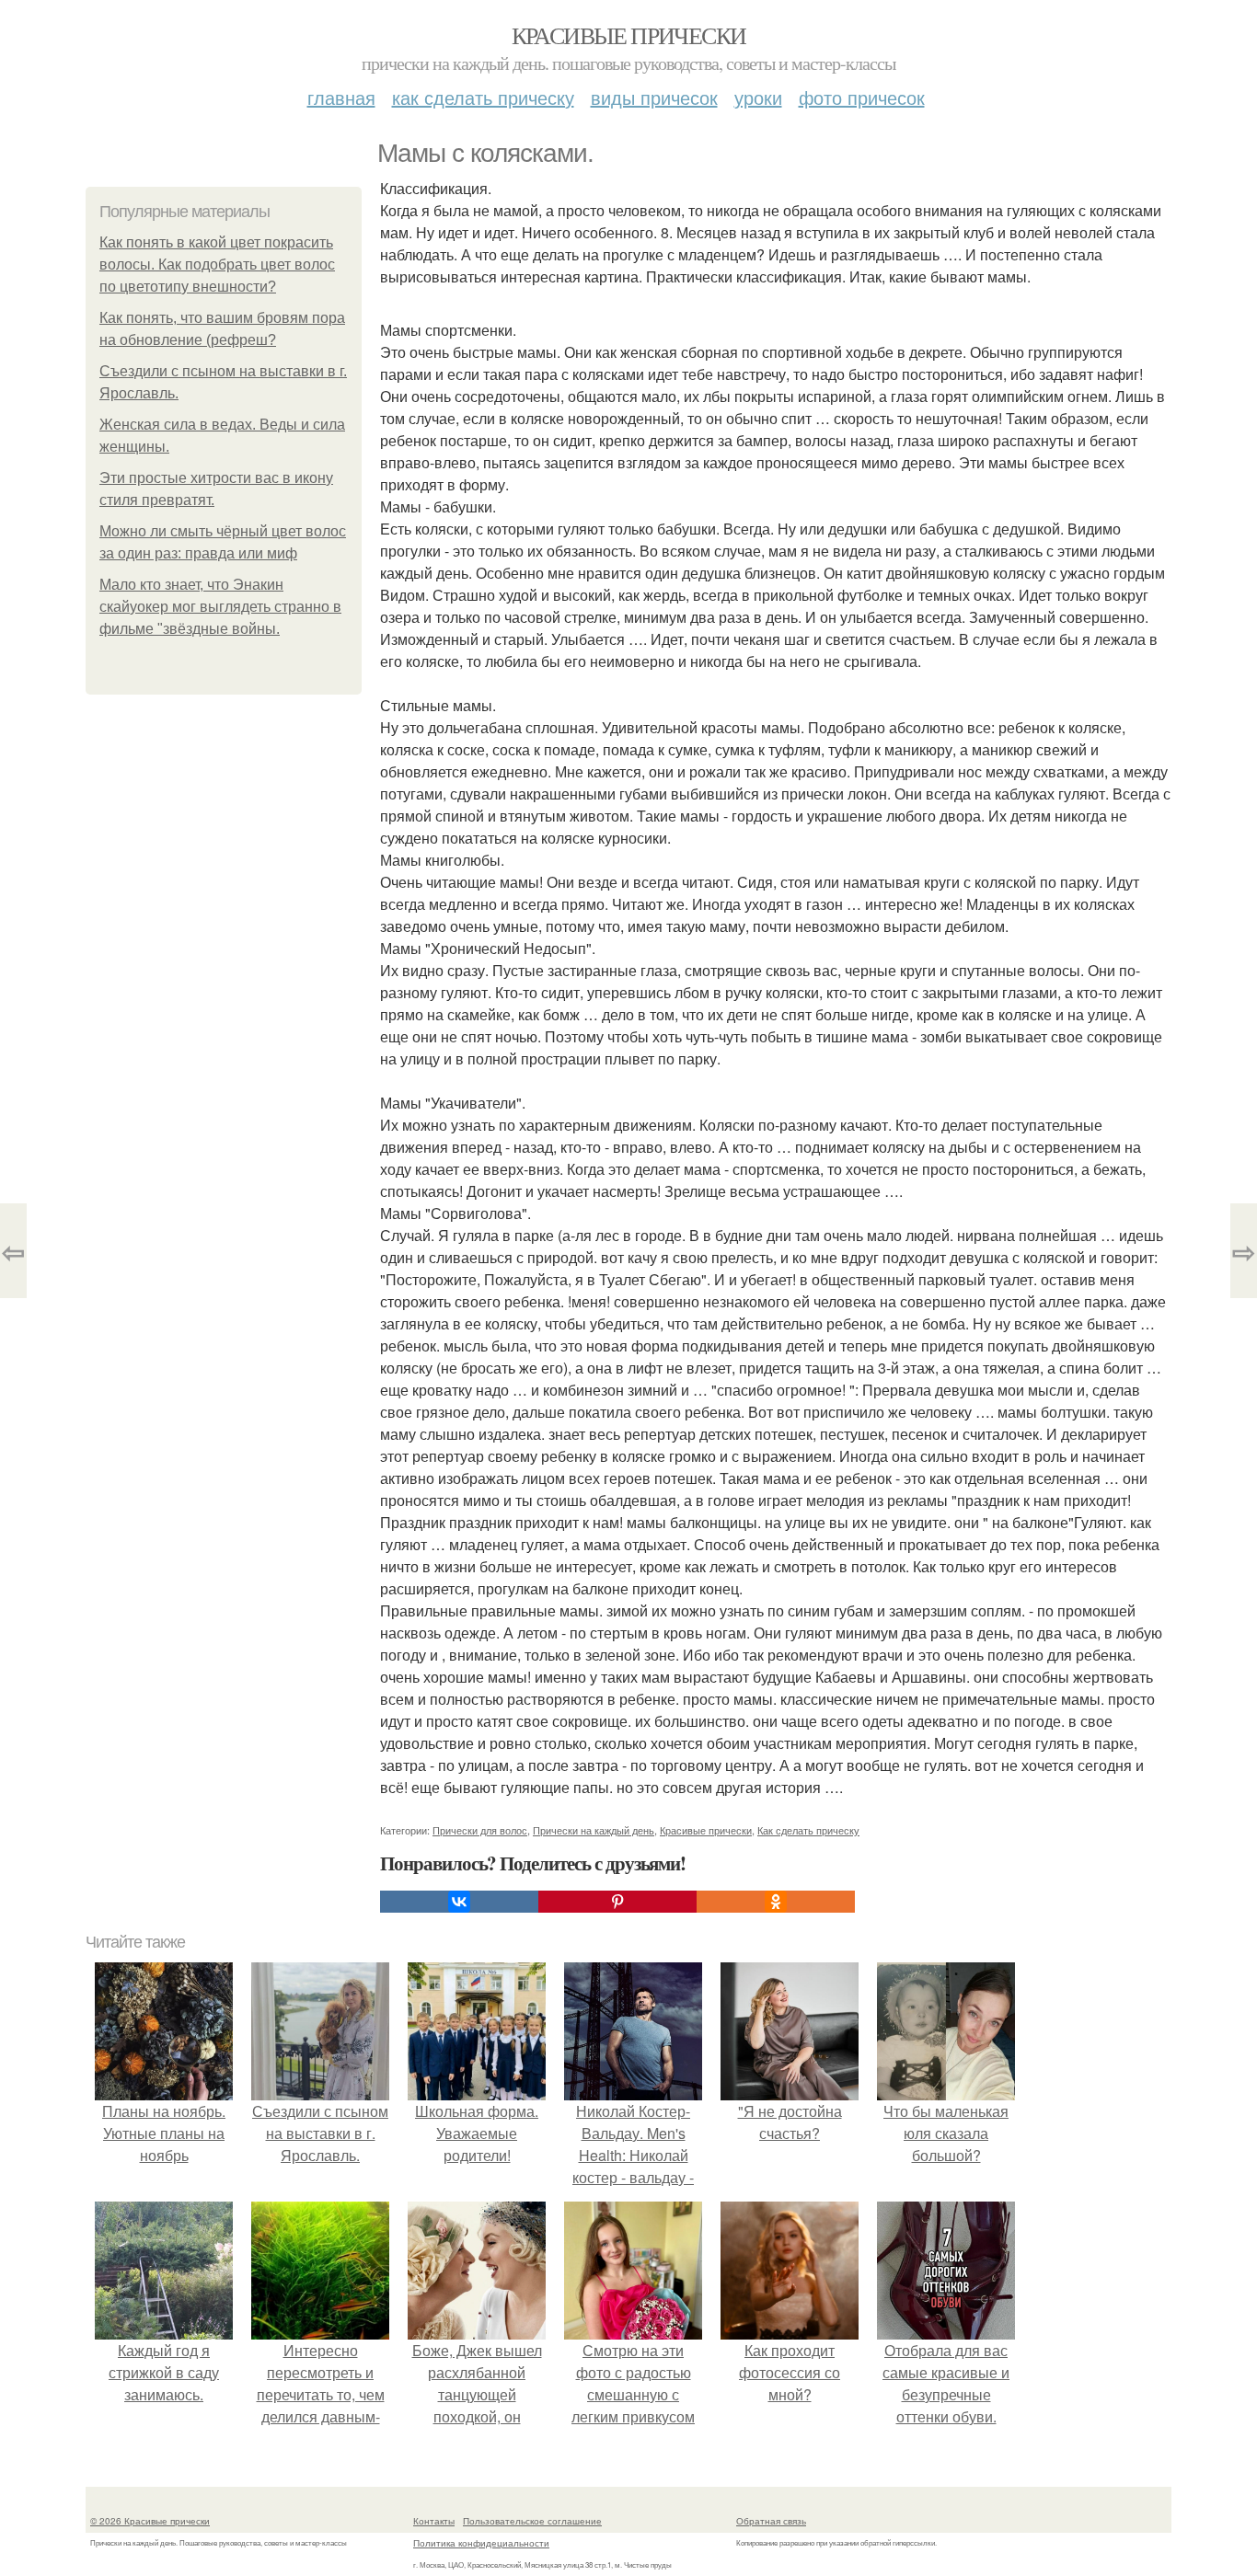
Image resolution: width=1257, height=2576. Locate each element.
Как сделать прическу (483, 97)
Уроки (758, 97)
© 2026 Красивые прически (150, 2521)
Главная (341, 97)
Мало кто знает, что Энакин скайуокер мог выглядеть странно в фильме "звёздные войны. (220, 607)
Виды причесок (654, 97)
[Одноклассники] (776, 1902)
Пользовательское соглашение (532, 2521)
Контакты (434, 2521)
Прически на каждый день (594, 1830)
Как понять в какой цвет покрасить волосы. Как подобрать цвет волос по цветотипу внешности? (217, 264)
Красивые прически (629, 35)
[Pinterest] (617, 1902)
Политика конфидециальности (481, 2543)
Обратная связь (771, 2521)
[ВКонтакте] (459, 1902)
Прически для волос (480, 1830)
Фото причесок (862, 97)
